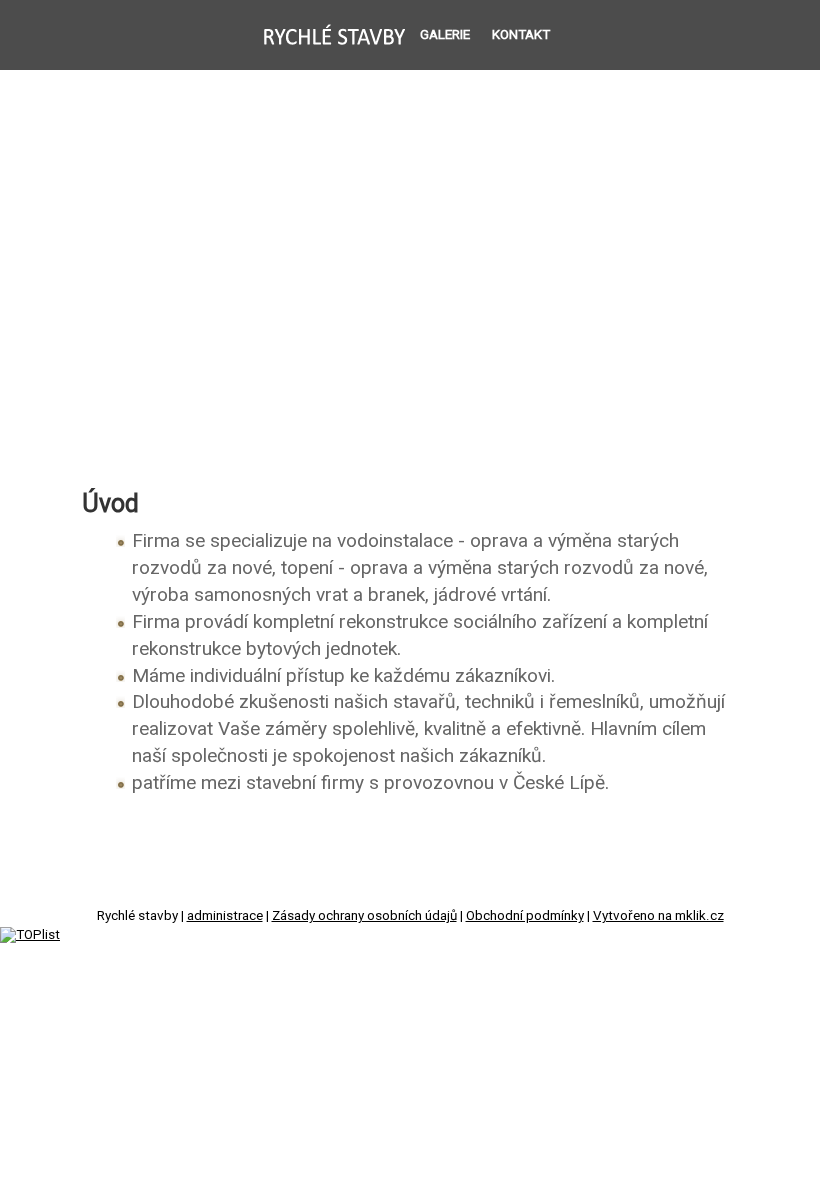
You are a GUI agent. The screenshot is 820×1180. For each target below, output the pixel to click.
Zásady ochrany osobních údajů (364, 915)
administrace (225, 915)
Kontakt (521, 34)
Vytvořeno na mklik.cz (658, 915)
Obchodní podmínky (525, 915)
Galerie (445, 34)
